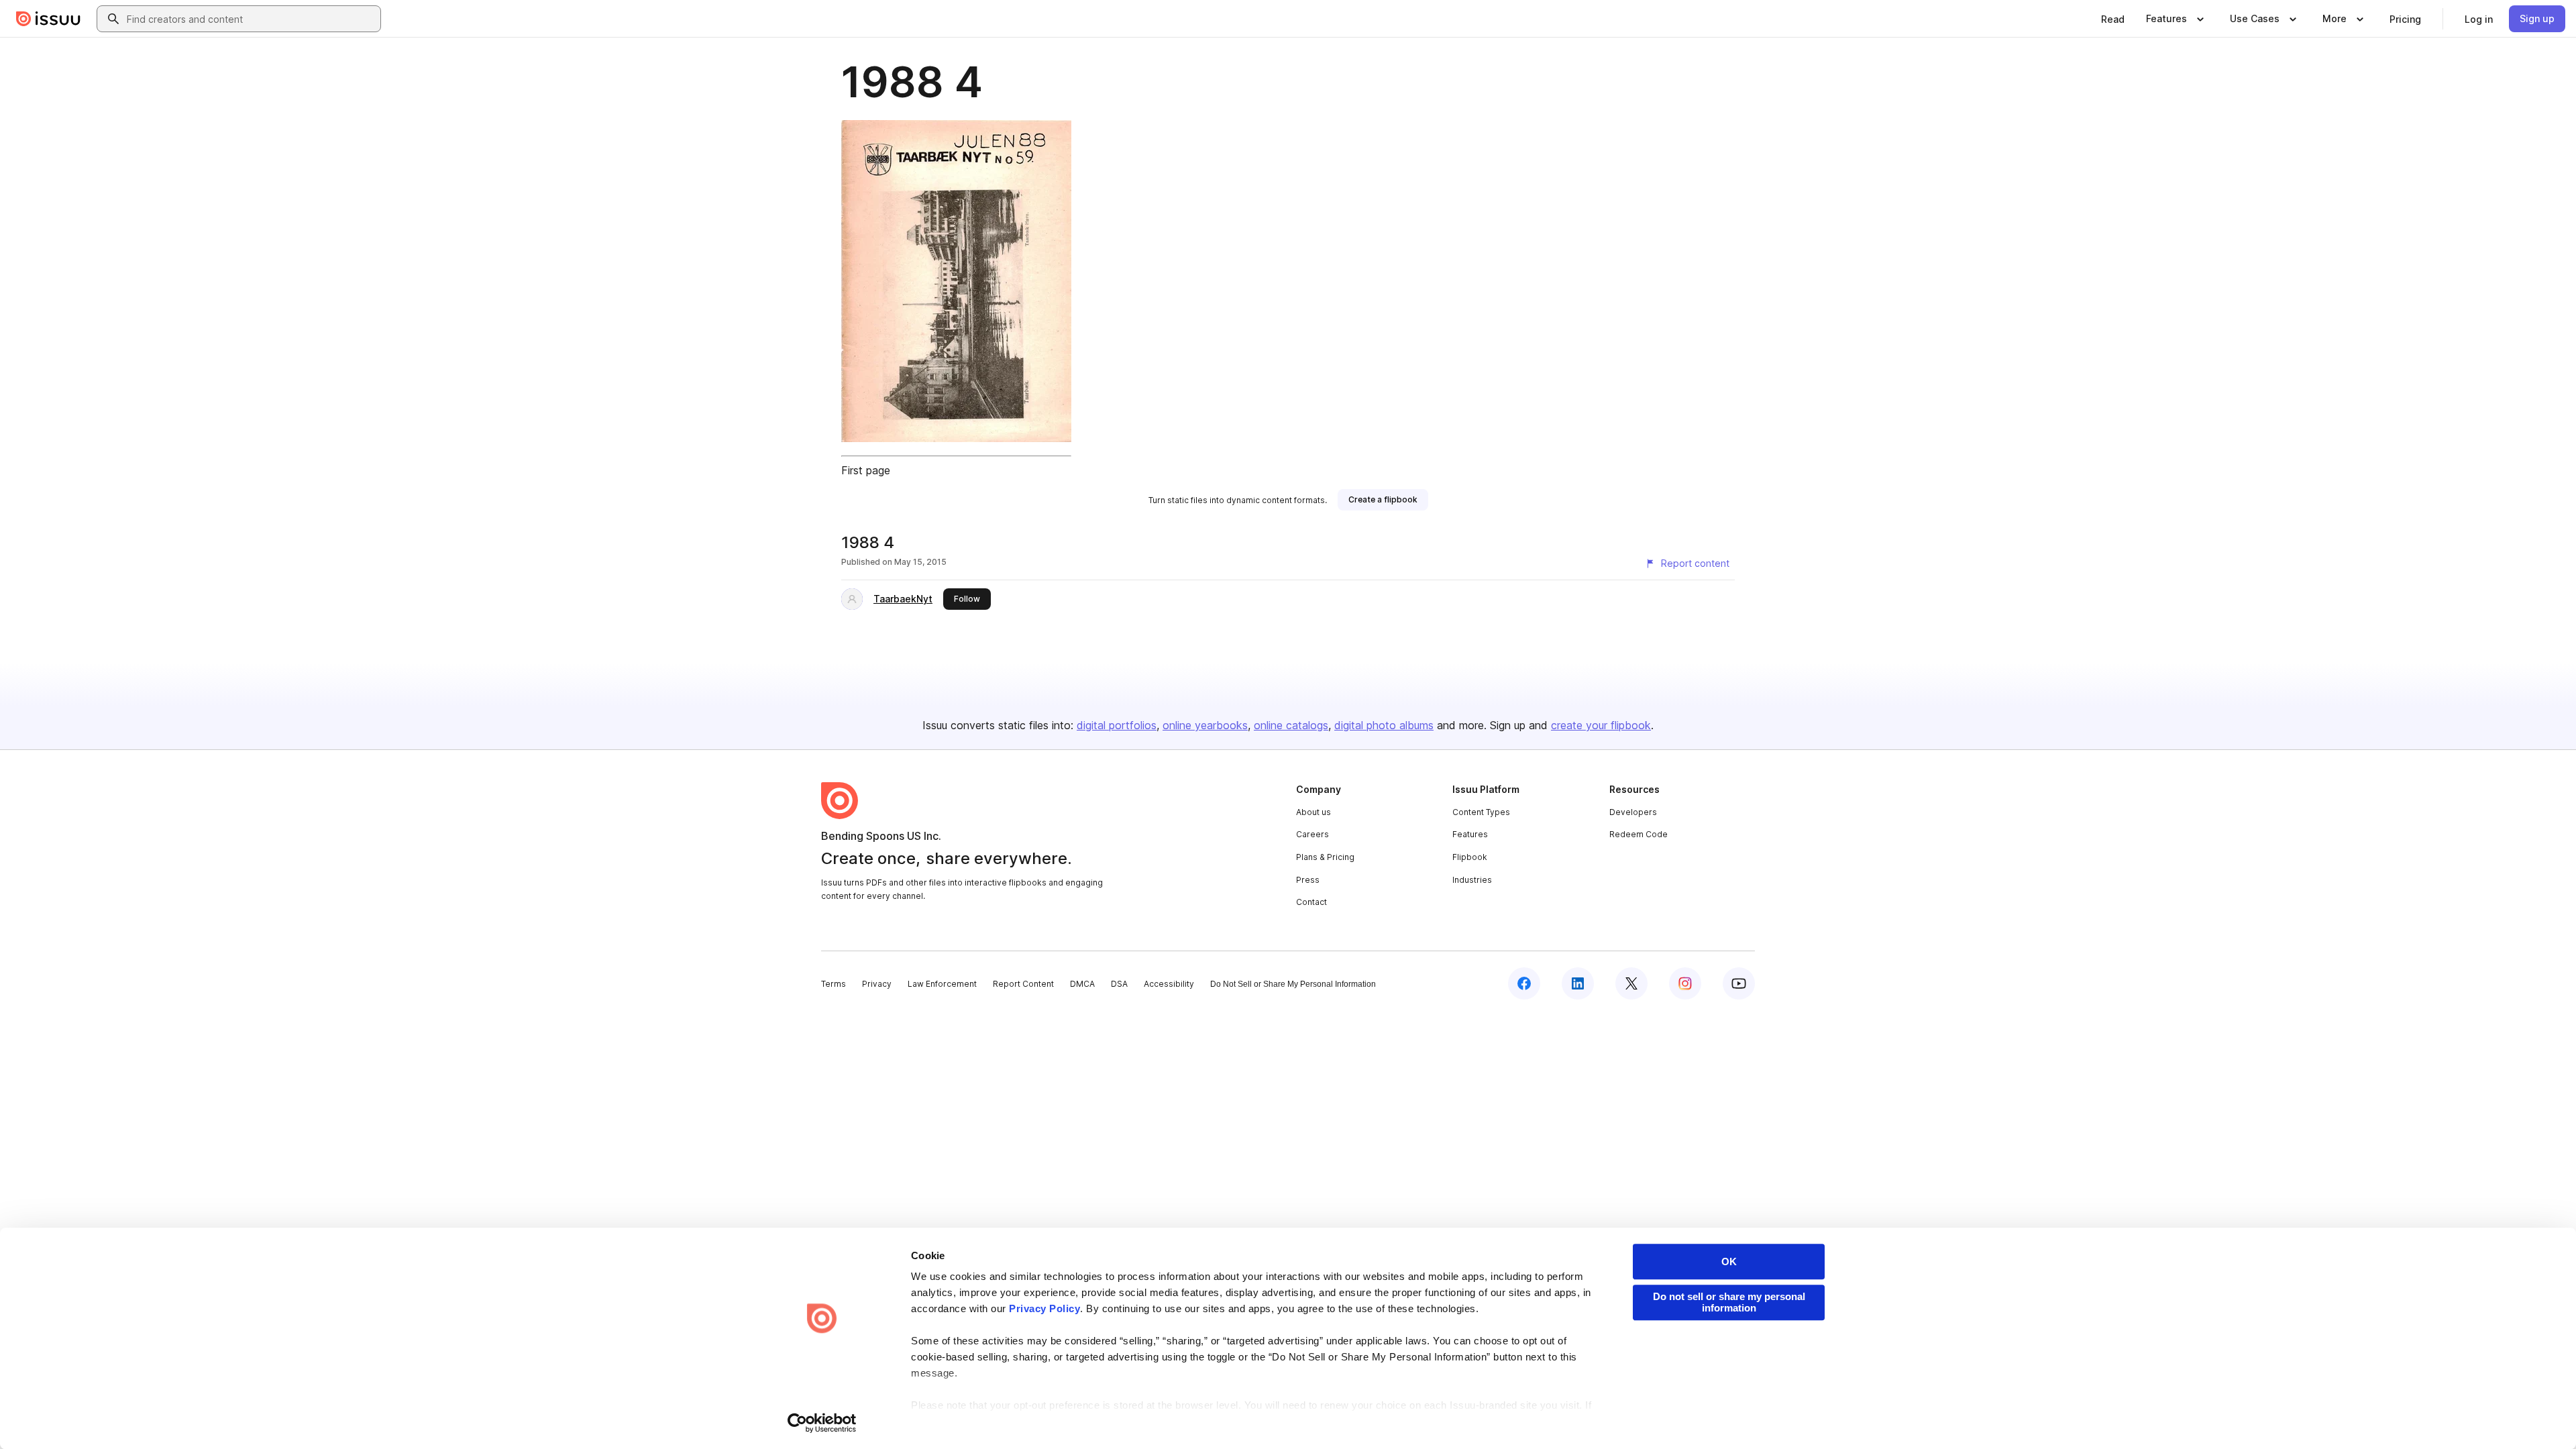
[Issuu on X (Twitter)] (1631, 983)
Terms (834, 984)
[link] (2113, 19)
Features (1470, 834)
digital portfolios (1117, 725)
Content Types (1481, 812)
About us (1313, 812)
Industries (1472, 880)
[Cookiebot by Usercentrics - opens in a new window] (822, 1423)
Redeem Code (1639, 834)
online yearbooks (1205, 725)
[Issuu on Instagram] (1685, 983)
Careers (1312, 834)
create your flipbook (1601, 725)
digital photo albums (1384, 725)
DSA (1119, 984)
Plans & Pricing (1325, 857)
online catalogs (1291, 725)
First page (866, 470)
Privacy (877, 984)
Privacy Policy (1044, 1308)
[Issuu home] (48, 19)
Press (1308, 880)
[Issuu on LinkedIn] (1578, 983)
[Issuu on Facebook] (1524, 983)
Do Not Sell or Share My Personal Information (1293, 984)
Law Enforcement (942, 984)
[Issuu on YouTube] (1739, 983)
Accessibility (1169, 984)
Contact (1311, 902)
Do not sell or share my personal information (1729, 1302)
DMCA (1082, 984)
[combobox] (251, 19)
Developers (1633, 812)
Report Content (1023, 984)
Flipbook (1470, 857)
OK (1729, 1262)
